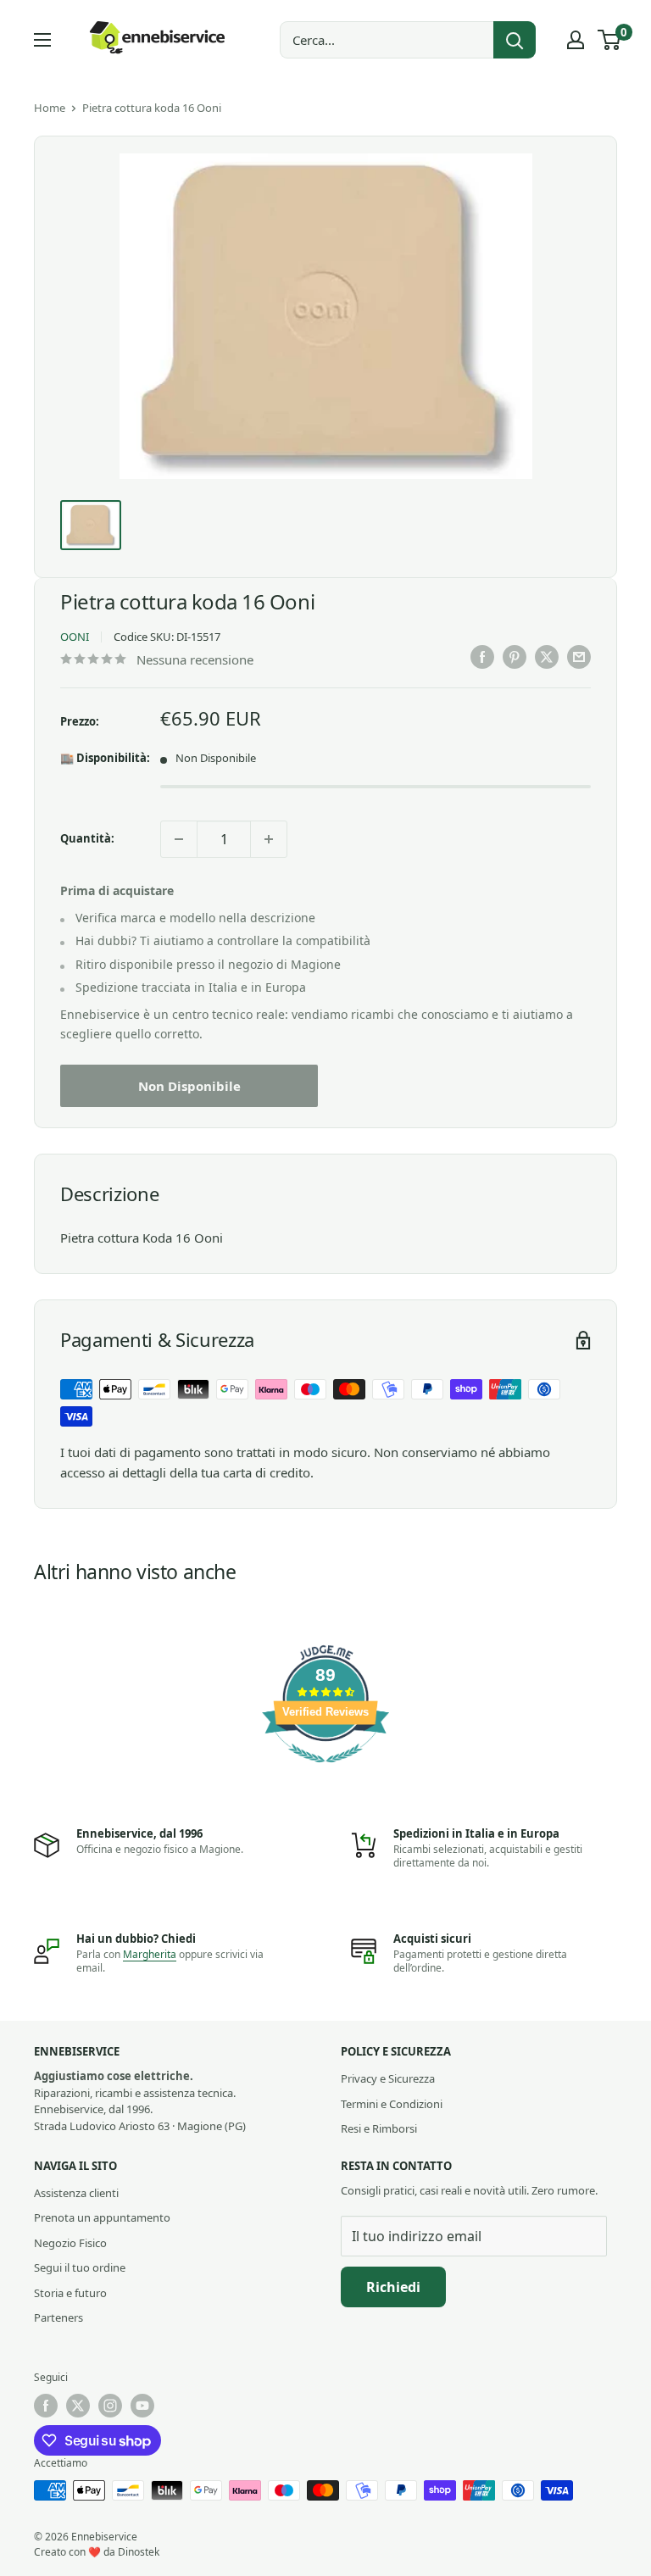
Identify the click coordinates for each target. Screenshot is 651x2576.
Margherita (150, 1954)
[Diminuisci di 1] (179, 839)
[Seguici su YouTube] (142, 2406)
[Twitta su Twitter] (547, 657)
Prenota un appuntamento (102, 2217)
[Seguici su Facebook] (46, 2406)
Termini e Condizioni (392, 2104)
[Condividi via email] (579, 657)
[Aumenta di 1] (269, 839)
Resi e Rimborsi (379, 2128)
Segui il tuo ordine (80, 2267)
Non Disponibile (189, 1086)
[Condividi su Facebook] (482, 657)
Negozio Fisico (70, 2243)
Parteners (58, 2317)
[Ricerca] (515, 40)
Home (50, 108)
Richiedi (393, 2287)
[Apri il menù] (42, 40)
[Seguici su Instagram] (110, 2406)
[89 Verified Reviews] (325, 1771)
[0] (610, 40)
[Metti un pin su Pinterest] (515, 657)
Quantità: (87, 838)
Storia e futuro (70, 2293)
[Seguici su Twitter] (78, 2406)
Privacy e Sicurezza (388, 2078)
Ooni (75, 637)
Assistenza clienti (76, 2193)
